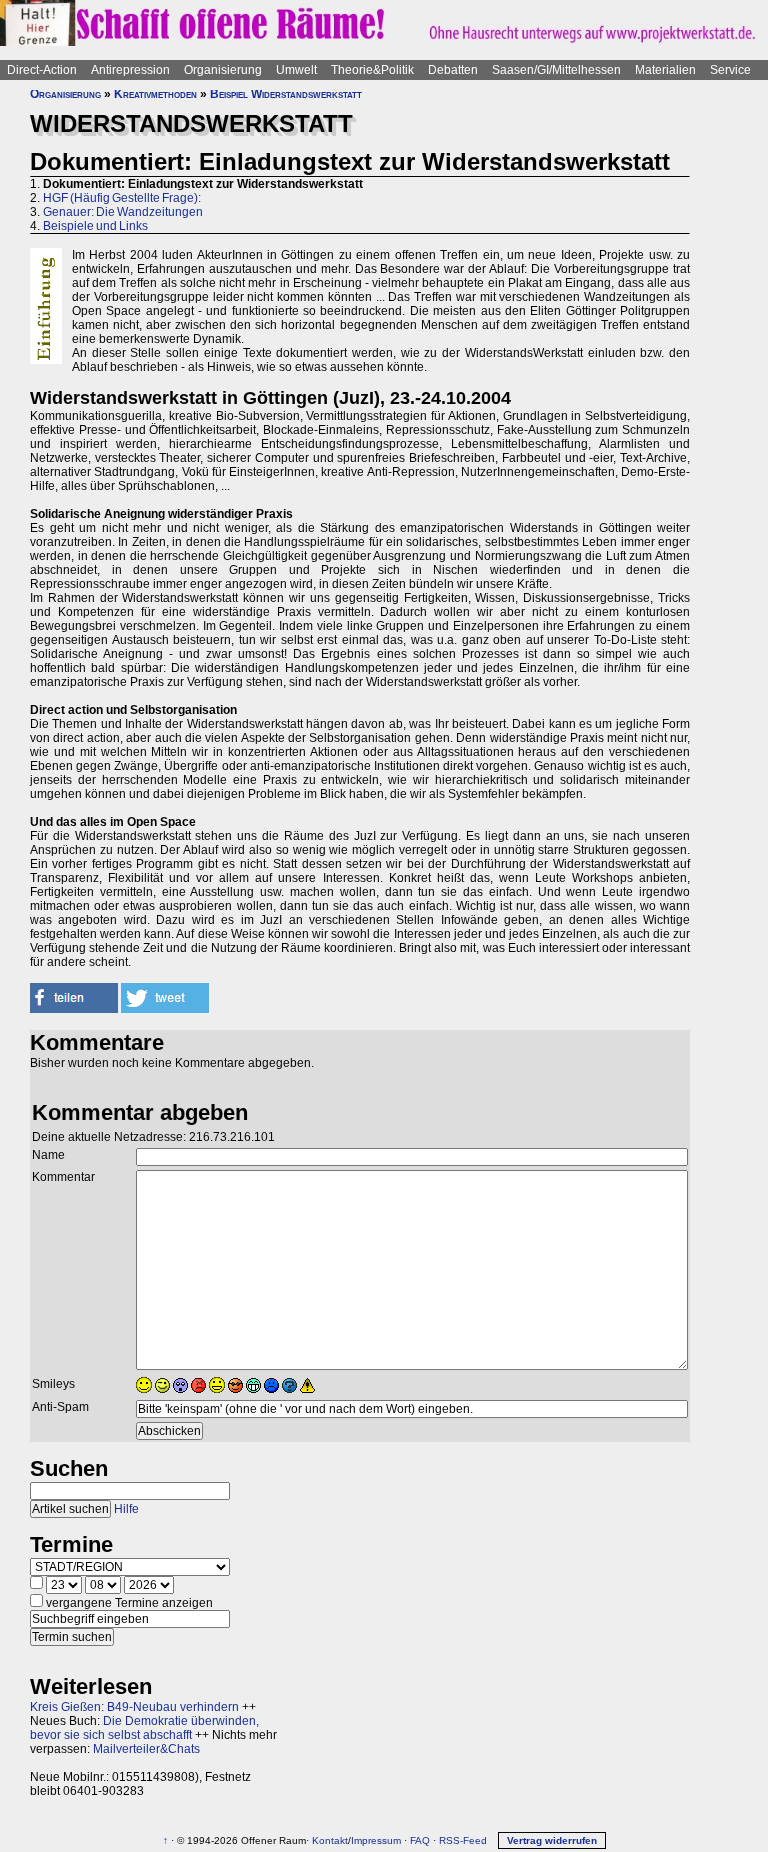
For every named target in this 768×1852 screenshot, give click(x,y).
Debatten (453, 70)
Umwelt (296, 70)
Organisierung (223, 70)
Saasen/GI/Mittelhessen (556, 70)
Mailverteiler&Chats (146, 1749)
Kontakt (330, 1840)
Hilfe (126, 1509)
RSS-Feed (463, 1840)
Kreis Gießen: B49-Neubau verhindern (134, 1707)
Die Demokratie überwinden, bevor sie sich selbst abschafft (144, 1728)
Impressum (376, 1840)
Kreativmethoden (155, 94)
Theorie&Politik (372, 70)
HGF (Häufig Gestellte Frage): (122, 198)
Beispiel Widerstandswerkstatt (286, 94)
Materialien (665, 70)
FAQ (420, 1840)
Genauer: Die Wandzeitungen (123, 212)
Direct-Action (42, 70)
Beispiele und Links (95, 226)
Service (730, 70)
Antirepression (130, 70)
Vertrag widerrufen (552, 1840)
